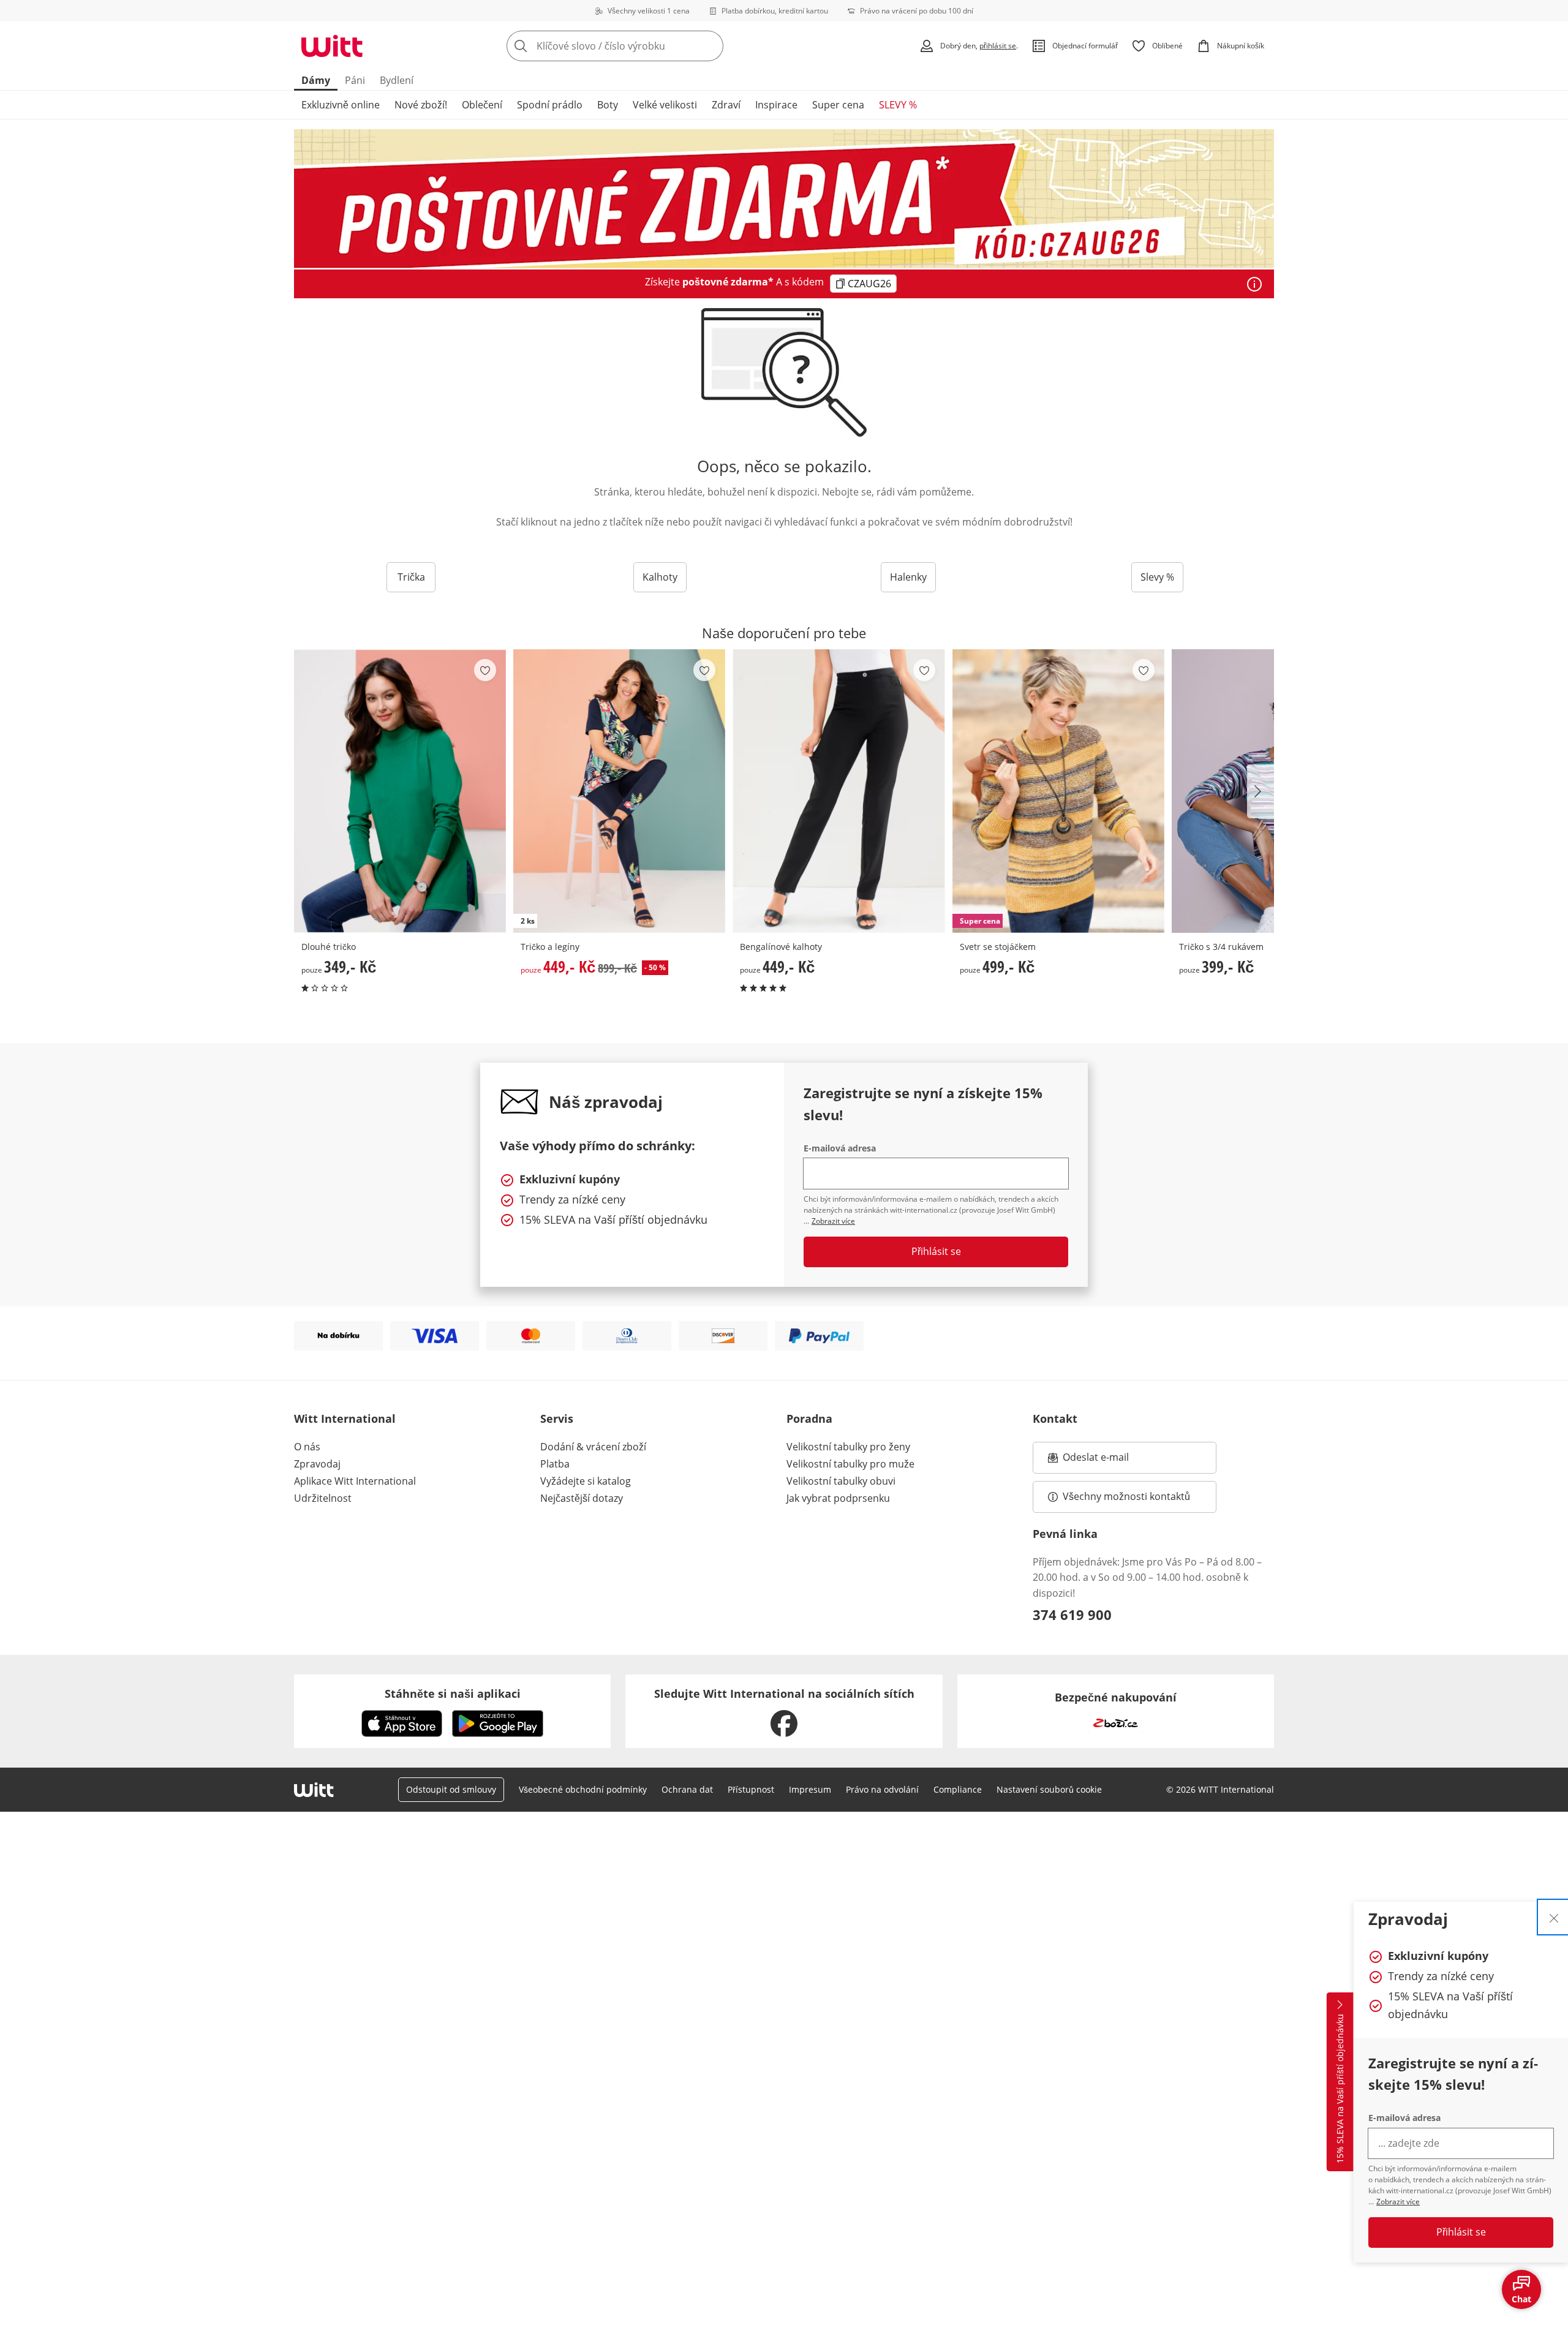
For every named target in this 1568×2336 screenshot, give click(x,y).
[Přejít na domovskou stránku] (332, 46)
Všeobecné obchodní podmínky (583, 1789)
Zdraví (726, 105)
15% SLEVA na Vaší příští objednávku (1340, 2089)
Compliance (958, 1789)
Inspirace (776, 105)
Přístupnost (751, 1789)
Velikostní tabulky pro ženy (848, 1447)
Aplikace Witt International (355, 1481)
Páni (355, 80)
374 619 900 (1072, 1614)
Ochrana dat (687, 1789)
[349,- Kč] (400, 791)
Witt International (345, 1419)
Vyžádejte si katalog (586, 1481)
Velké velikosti (665, 105)
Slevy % (1157, 577)
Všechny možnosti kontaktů (1126, 1496)
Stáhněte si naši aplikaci (453, 1694)
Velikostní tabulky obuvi (841, 1481)
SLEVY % (898, 105)
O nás (307, 1447)
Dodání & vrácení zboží (593, 1447)
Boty (608, 105)
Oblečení (482, 105)
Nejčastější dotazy (582, 1498)
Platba (555, 1464)
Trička (411, 577)
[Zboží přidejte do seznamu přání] (485, 670)
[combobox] (642, 46)
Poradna (809, 1419)
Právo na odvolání (882, 1789)
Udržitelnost (323, 1498)
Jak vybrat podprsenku (838, 1498)
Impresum (810, 1789)
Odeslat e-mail (1111, 1461)
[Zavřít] (1554, 1917)
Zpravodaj (317, 1464)
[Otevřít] (1254, 284)
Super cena (838, 105)
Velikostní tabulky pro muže (850, 1464)
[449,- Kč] (839, 791)
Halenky (908, 577)
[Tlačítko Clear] (710, 46)
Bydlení (397, 80)
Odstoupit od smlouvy (451, 1789)
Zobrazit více (1398, 2202)
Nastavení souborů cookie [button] (1049, 1789)
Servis (557, 1419)
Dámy (316, 80)
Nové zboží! (421, 105)
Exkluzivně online (341, 105)
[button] (1261, 791)
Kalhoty (660, 577)
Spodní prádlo (550, 105)
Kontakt (1055, 1419)
